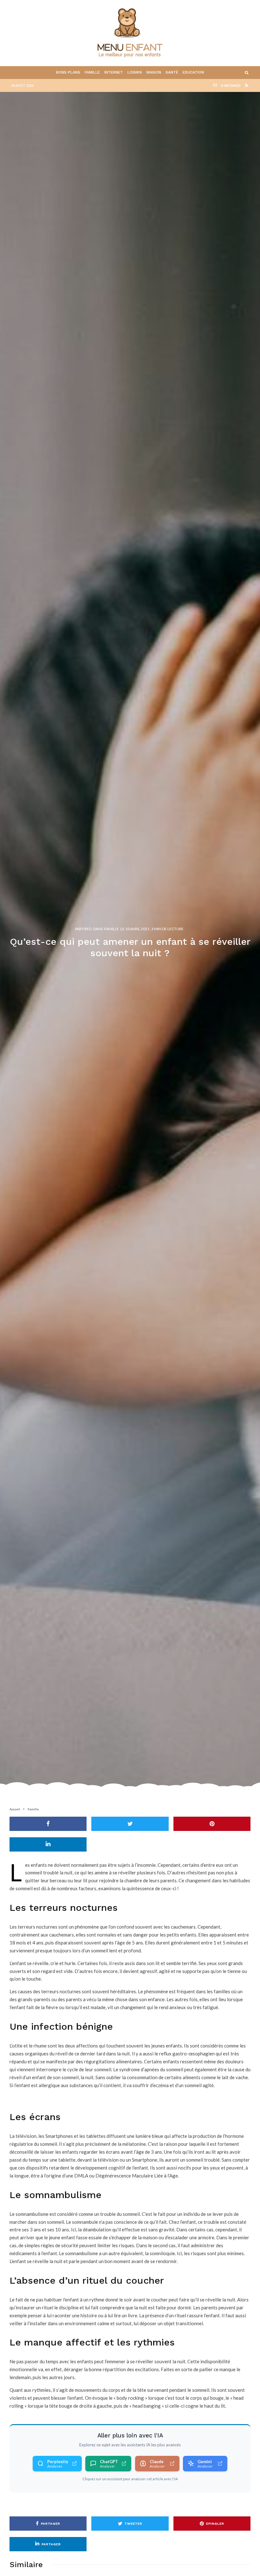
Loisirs (135, 72)
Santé (172, 72)
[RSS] (247, 85)
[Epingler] (212, 1824)
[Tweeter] (130, 1824)
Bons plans (68, 72)
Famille (92, 72)
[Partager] (48, 1824)
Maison (154, 72)
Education (193, 72)
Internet (114, 72)
